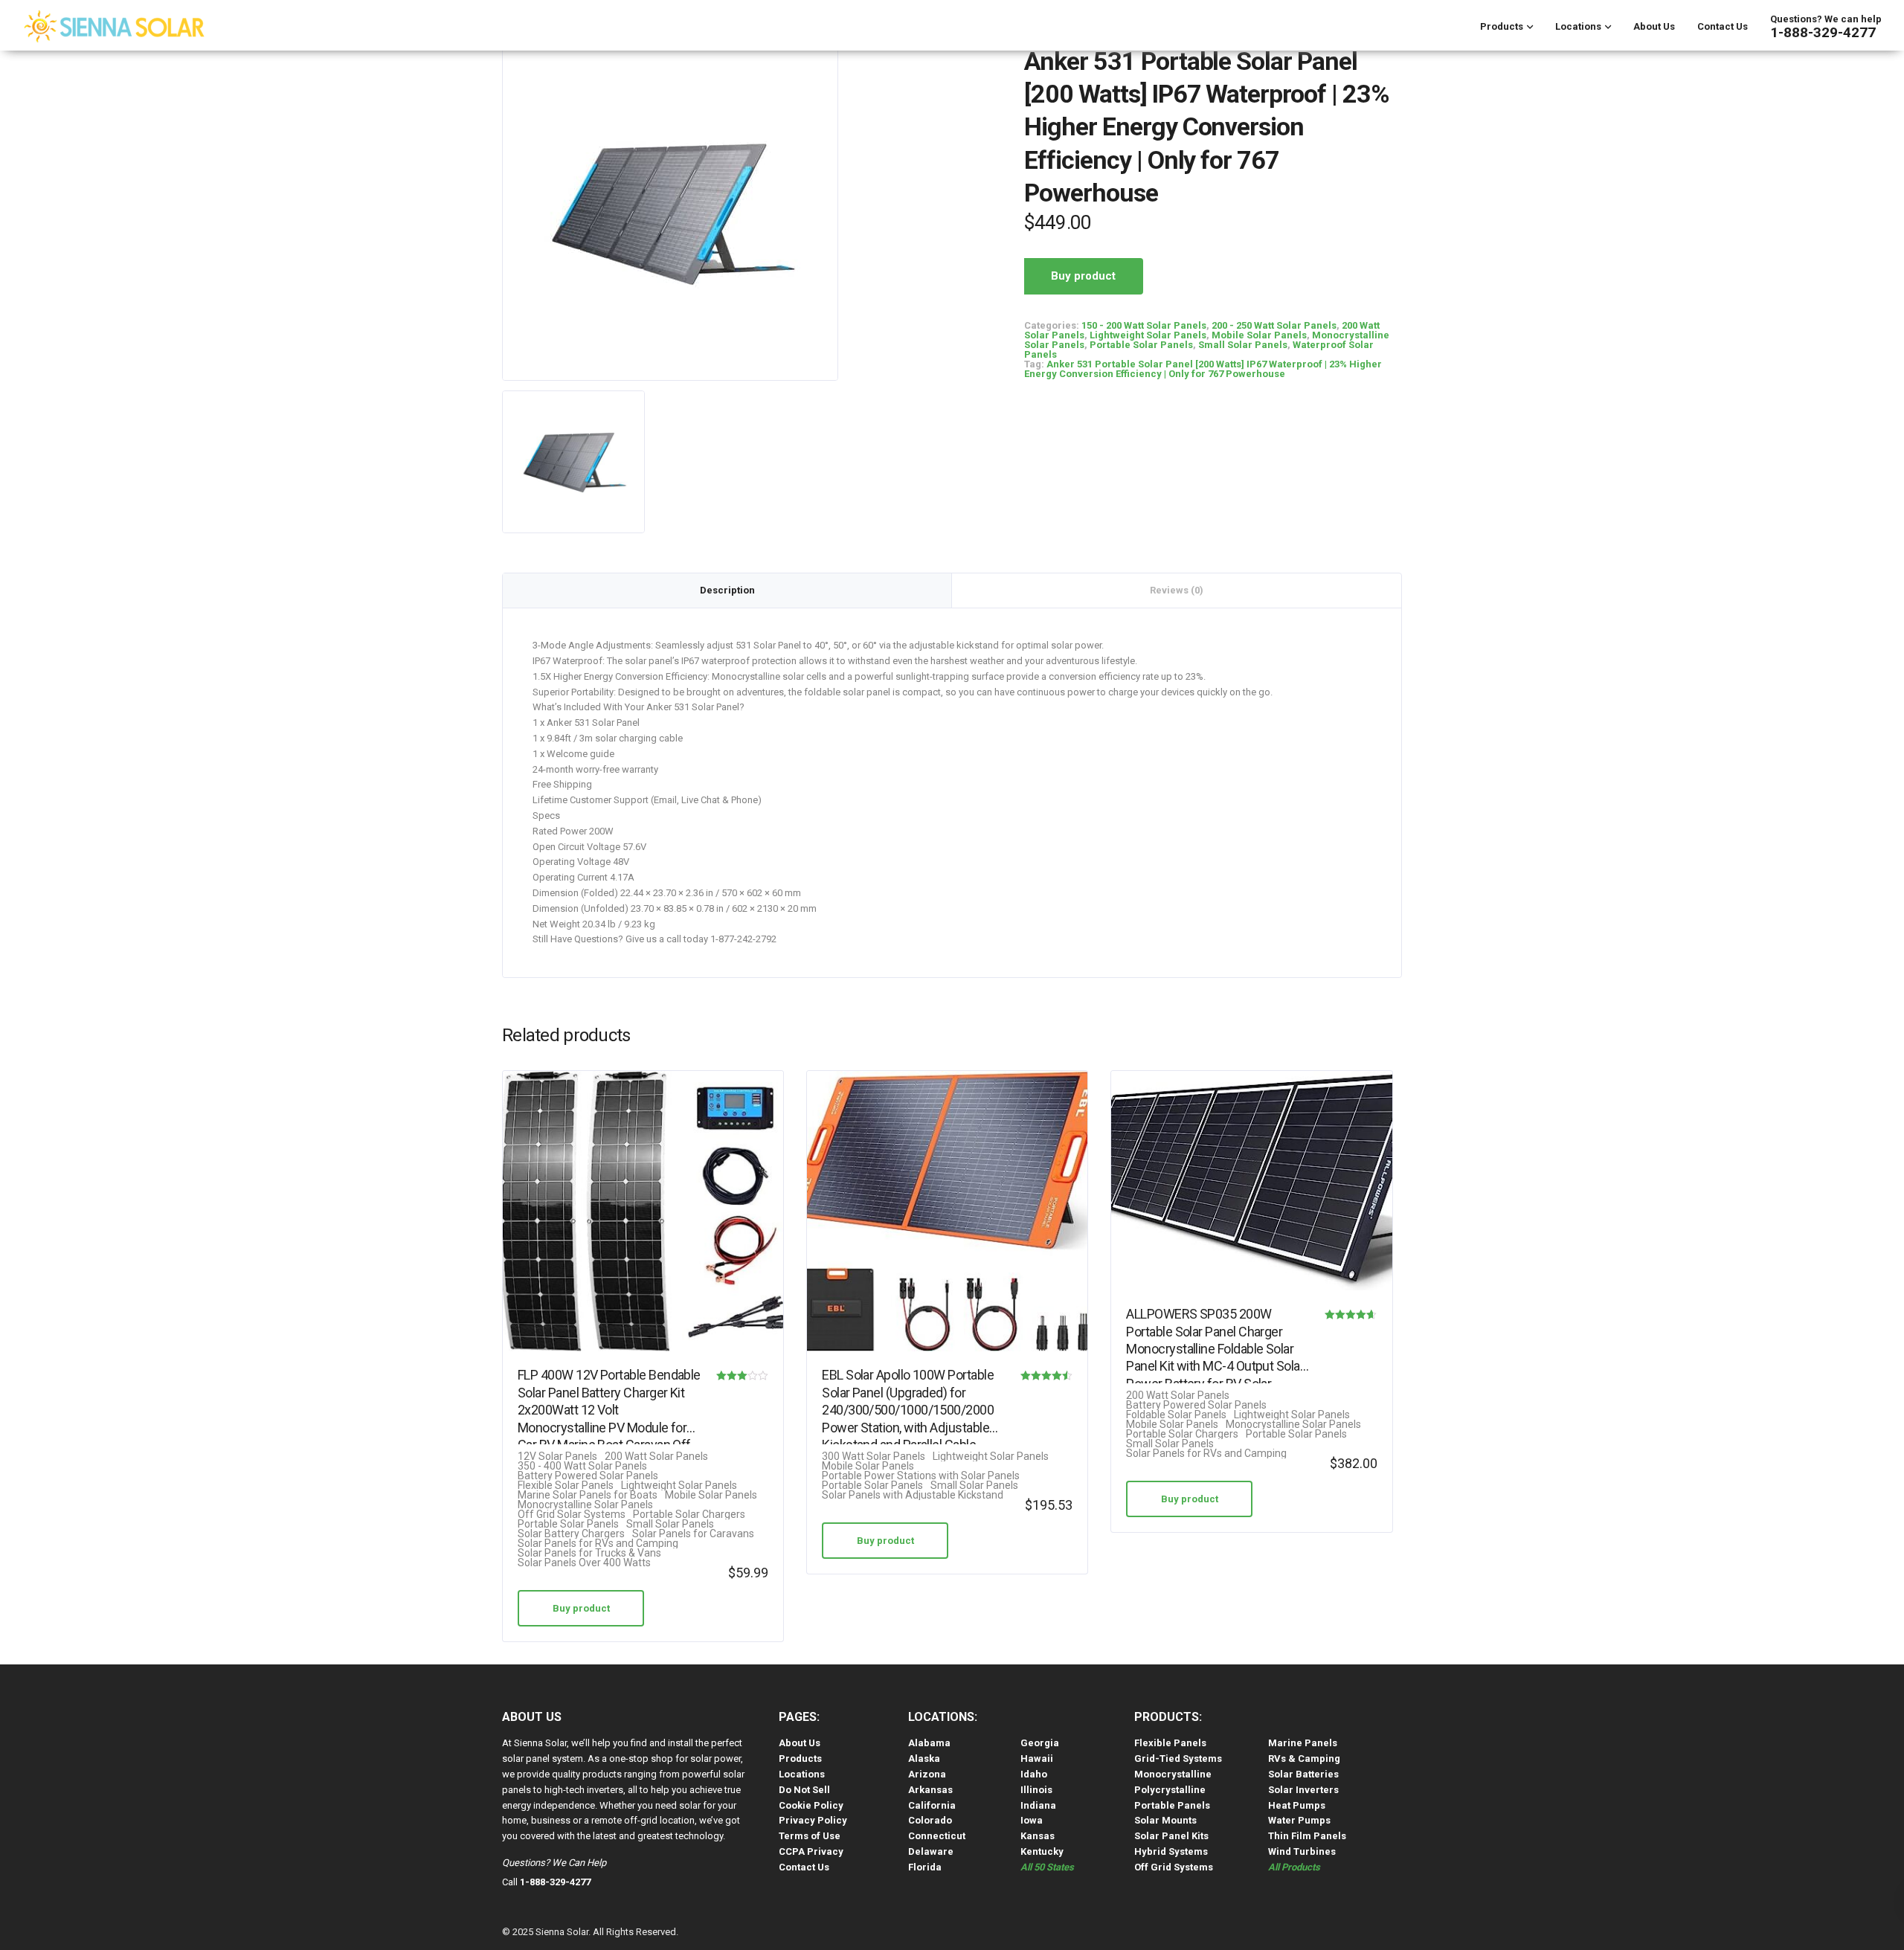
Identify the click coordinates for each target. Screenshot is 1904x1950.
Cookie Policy (811, 1805)
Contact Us (1723, 26)
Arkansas (930, 1790)
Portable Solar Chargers (689, 1515)
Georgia (1040, 1743)
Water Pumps (1299, 1820)
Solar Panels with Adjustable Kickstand (913, 1495)
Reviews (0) (1177, 590)
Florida (925, 1867)
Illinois (1036, 1790)
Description (727, 590)
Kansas (1038, 1836)
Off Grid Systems (1174, 1867)
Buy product (1083, 276)
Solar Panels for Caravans (693, 1534)
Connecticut (937, 1836)
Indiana (1038, 1805)
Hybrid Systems (1171, 1851)
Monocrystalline (1173, 1774)
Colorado (930, 1820)
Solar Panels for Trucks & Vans (589, 1553)
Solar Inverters (1303, 1790)
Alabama (929, 1743)
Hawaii (1037, 1758)
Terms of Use (810, 1836)
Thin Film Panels (1307, 1836)
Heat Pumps (1297, 1805)
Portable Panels (1172, 1805)
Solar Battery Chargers (571, 1534)
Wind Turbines (1302, 1851)
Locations (1578, 26)
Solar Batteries (1303, 1774)
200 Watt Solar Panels (656, 1457)
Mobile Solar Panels (1259, 335)
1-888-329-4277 (1823, 32)
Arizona (927, 1774)
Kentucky (1042, 1851)
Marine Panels (1303, 1743)
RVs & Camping (1304, 1758)
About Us (1654, 26)
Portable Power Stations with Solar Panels (921, 1476)
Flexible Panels (1170, 1743)
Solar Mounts (1165, 1820)
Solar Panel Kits (1171, 1836)
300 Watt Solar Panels (874, 1457)
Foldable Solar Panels (1176, 1415)
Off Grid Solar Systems (572, 1515)
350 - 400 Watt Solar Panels (582, 1466)
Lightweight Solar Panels (1148, 335)
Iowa (1032, 1820)
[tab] (727, 591)
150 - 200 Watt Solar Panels (1144, 325)
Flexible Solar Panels (566, 1486)
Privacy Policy (813, 1820)
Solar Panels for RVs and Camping (598, 1544)
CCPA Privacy (811, 1851)
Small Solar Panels (1243, 345)
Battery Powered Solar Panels (588, 1476)
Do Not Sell (804, 1790)
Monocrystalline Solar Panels (585, 1505)
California (932, 1805)
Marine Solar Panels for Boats (588, 1495)
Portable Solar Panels (1141, 345)
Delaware (931, 1851)
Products (1502, 26)
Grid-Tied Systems (1178, 1758)
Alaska (924, 1758)
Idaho (1034, 1774)
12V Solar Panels (557, 1457)
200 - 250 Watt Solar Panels (1274, 325)
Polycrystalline (1170, 1790)
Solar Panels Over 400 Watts (584, 1563)
